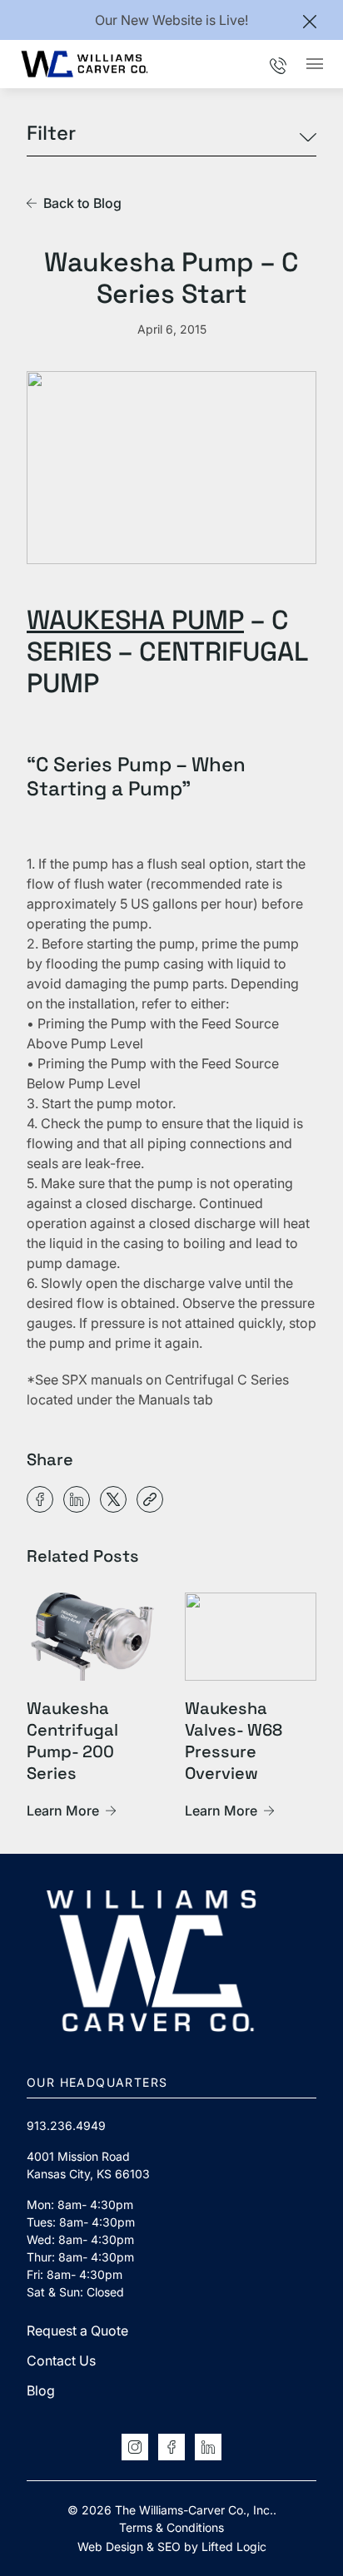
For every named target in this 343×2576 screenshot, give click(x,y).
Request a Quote (77, 2331)
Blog (41, 2390)
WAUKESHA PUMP (135, 620)
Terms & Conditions (171, 2527)
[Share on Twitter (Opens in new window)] (113, 1499)
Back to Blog (82, 203)
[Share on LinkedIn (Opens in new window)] (77, 1499)
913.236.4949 (66, 2125)
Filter (51, 134)
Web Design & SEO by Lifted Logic (172, 2546)
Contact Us (61, 2361)
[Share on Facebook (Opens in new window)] (40, 1499)
